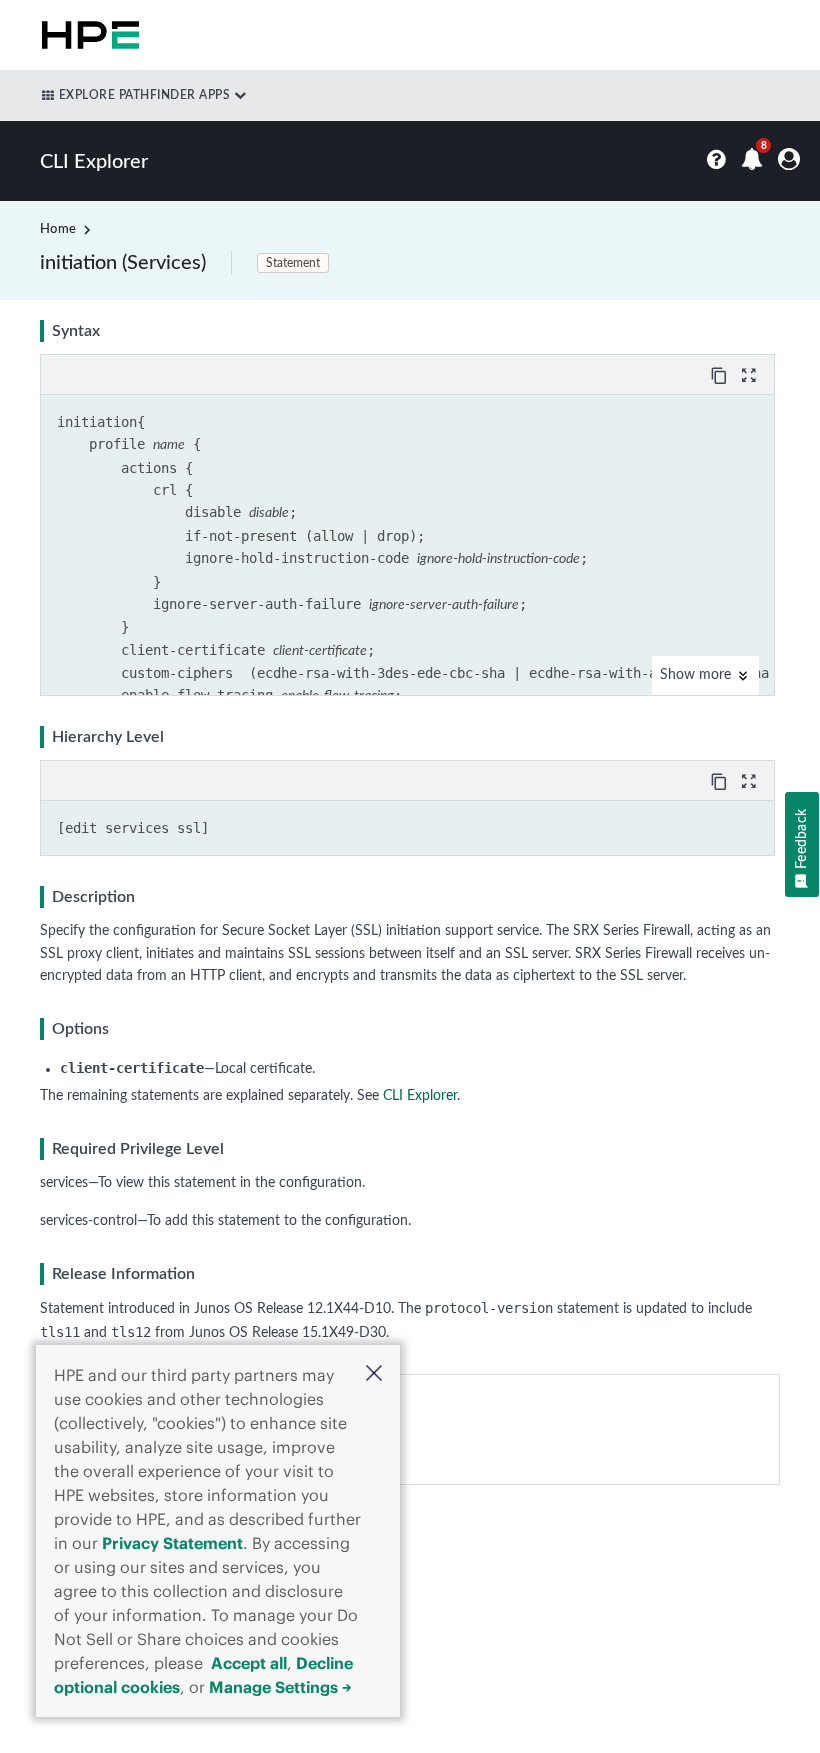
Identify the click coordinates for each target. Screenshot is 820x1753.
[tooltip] (721, 374)
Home (58, 229)
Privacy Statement (172, 1543)
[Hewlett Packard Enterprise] (86, 35)
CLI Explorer (420, 1096)
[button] (374, 1375)
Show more (697, 675)
